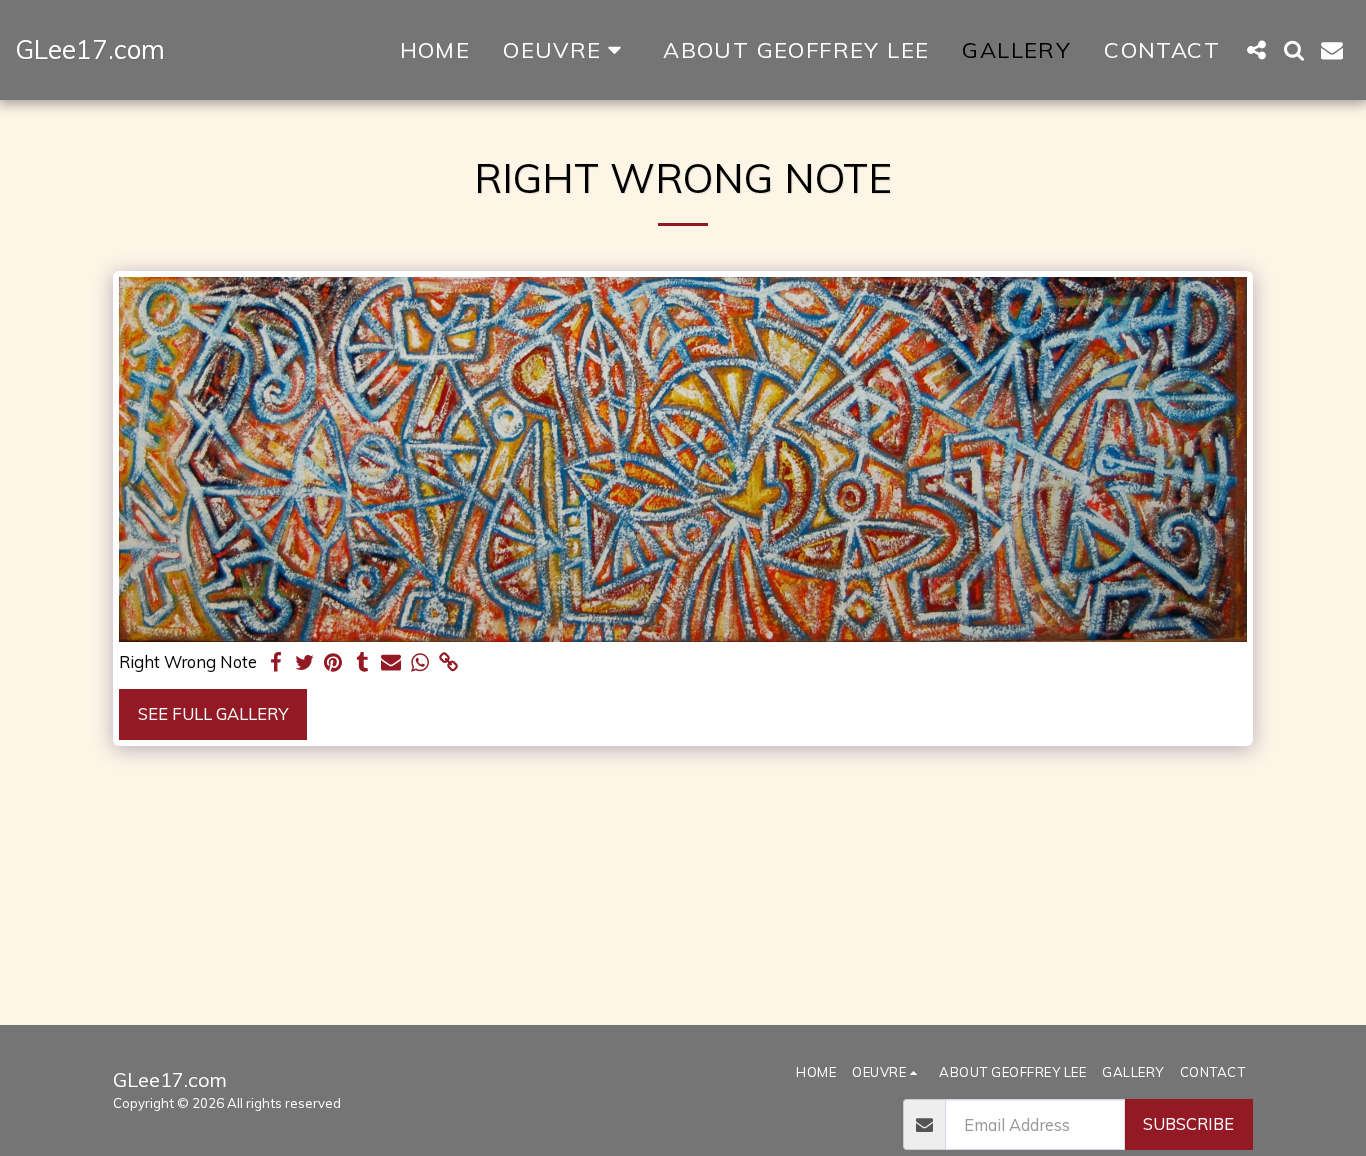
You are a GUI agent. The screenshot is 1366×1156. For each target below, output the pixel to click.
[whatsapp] (420, 663)
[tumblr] (362, 663)
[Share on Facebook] (275, 663)
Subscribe (1188, 1123)
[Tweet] (304, 663)
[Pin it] (333, 663)
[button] (1256, 50)
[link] (449, 663)
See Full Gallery (213, 713)
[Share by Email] (391, 663)
